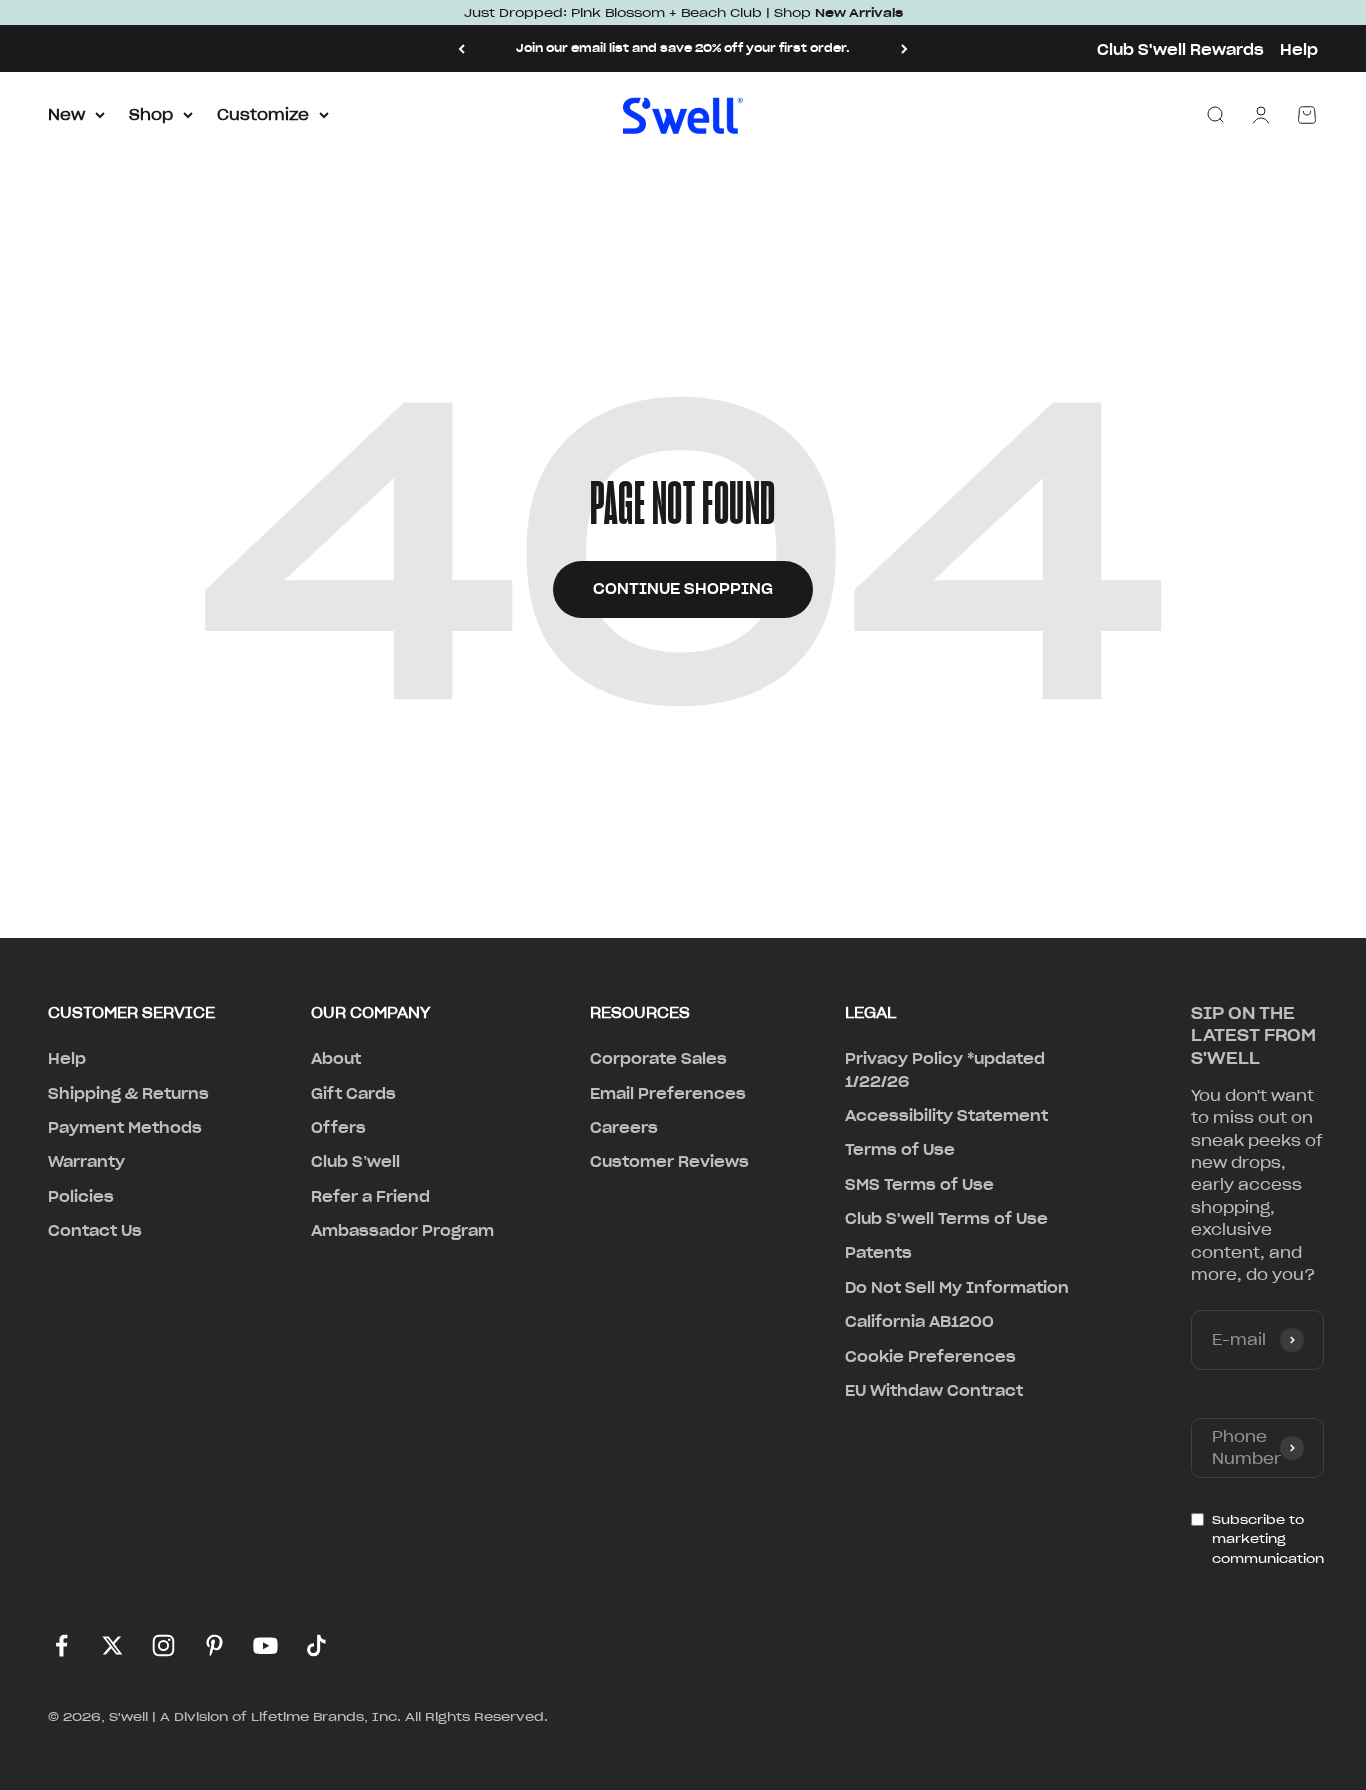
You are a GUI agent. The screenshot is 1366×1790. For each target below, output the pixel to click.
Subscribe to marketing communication (1268, 1538)
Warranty (86, 1162)
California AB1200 (919, 1322)
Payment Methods (125, 1128)
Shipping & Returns (128, 1094)
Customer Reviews (669, 1162)
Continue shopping (683, 589)
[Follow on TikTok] (316, 1645)
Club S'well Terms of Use (946, 1219)
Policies (81, 1197)
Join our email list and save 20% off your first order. (683, 48)
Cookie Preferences (930, 1357)
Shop (151, 115)
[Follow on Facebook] (61, 1645)
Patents (878, 1253)
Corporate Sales (658, 1059)
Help (1299, 50)
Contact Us (95, 1231)
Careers (624, 1128)
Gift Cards (353, 1094)
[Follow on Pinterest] (214, 1645)
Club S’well (355, 1162)
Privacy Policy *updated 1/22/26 (945, 1070)
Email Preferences (668, 1094)
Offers (338, 1128)
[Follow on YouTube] (265, 1645)
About (336, 1059)
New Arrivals (859, 12)
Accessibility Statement (946, 1116)
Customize (263, 115)
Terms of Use (900, 1150)
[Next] (904, 48)
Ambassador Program (402, 1231)
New (66, 115)
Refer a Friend (370, 1197)
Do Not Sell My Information (957, 1288)
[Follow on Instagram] (163, 1645)
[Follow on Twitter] (112, 1645)
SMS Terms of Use (919, 1185)
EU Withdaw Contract (934, 1391)
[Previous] (461, 48)
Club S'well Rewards (1180, 50)
